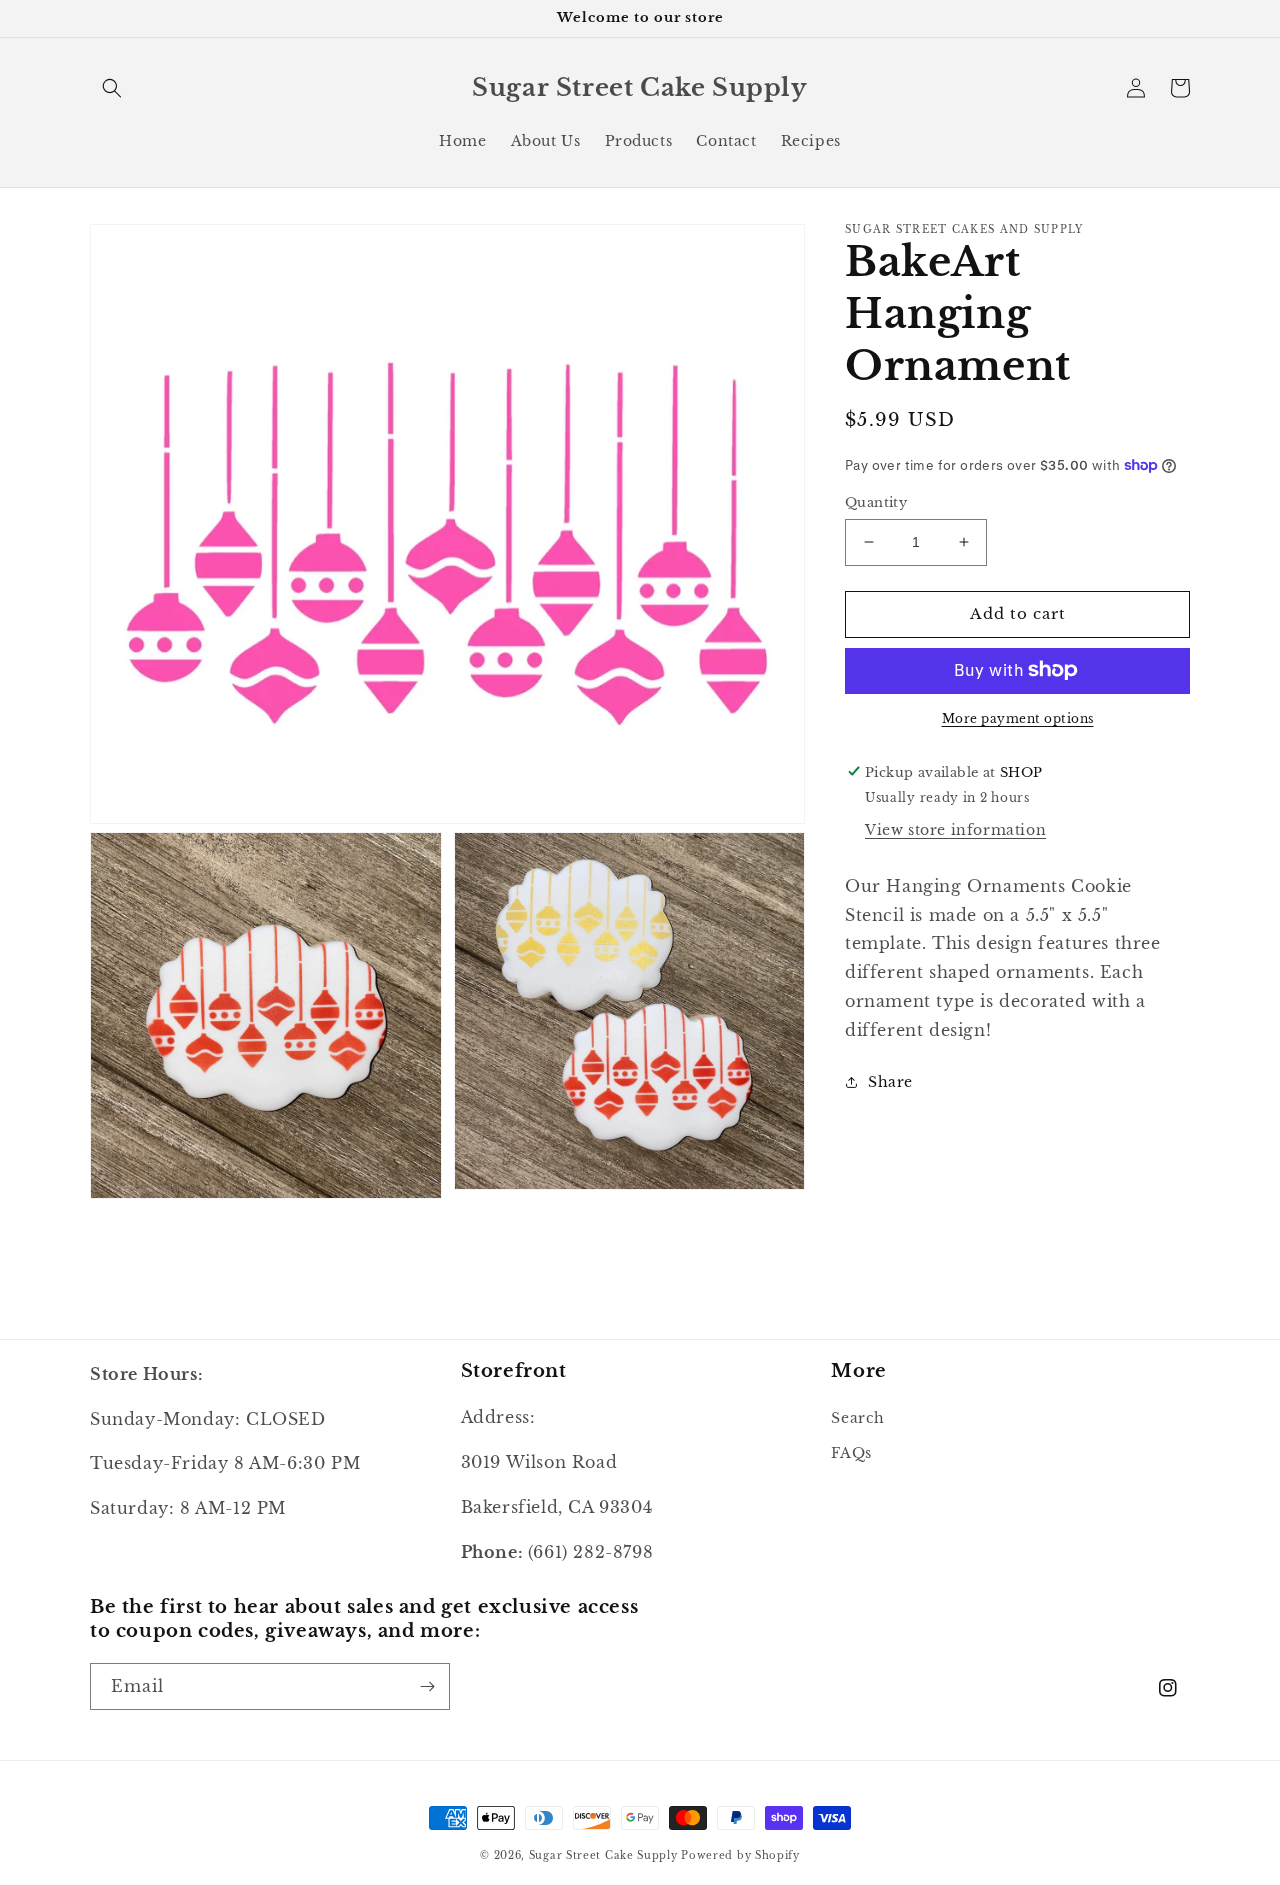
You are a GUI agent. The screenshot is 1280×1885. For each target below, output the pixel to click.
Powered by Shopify (740, 1855)
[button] (112, 88)
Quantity (876, 502)
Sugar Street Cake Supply (603, 1855)
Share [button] (890, 1081)
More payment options (1018, 717)
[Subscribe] (427, 1686)
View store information (955, 829)
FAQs (851, 1453)
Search (858, 1418)
